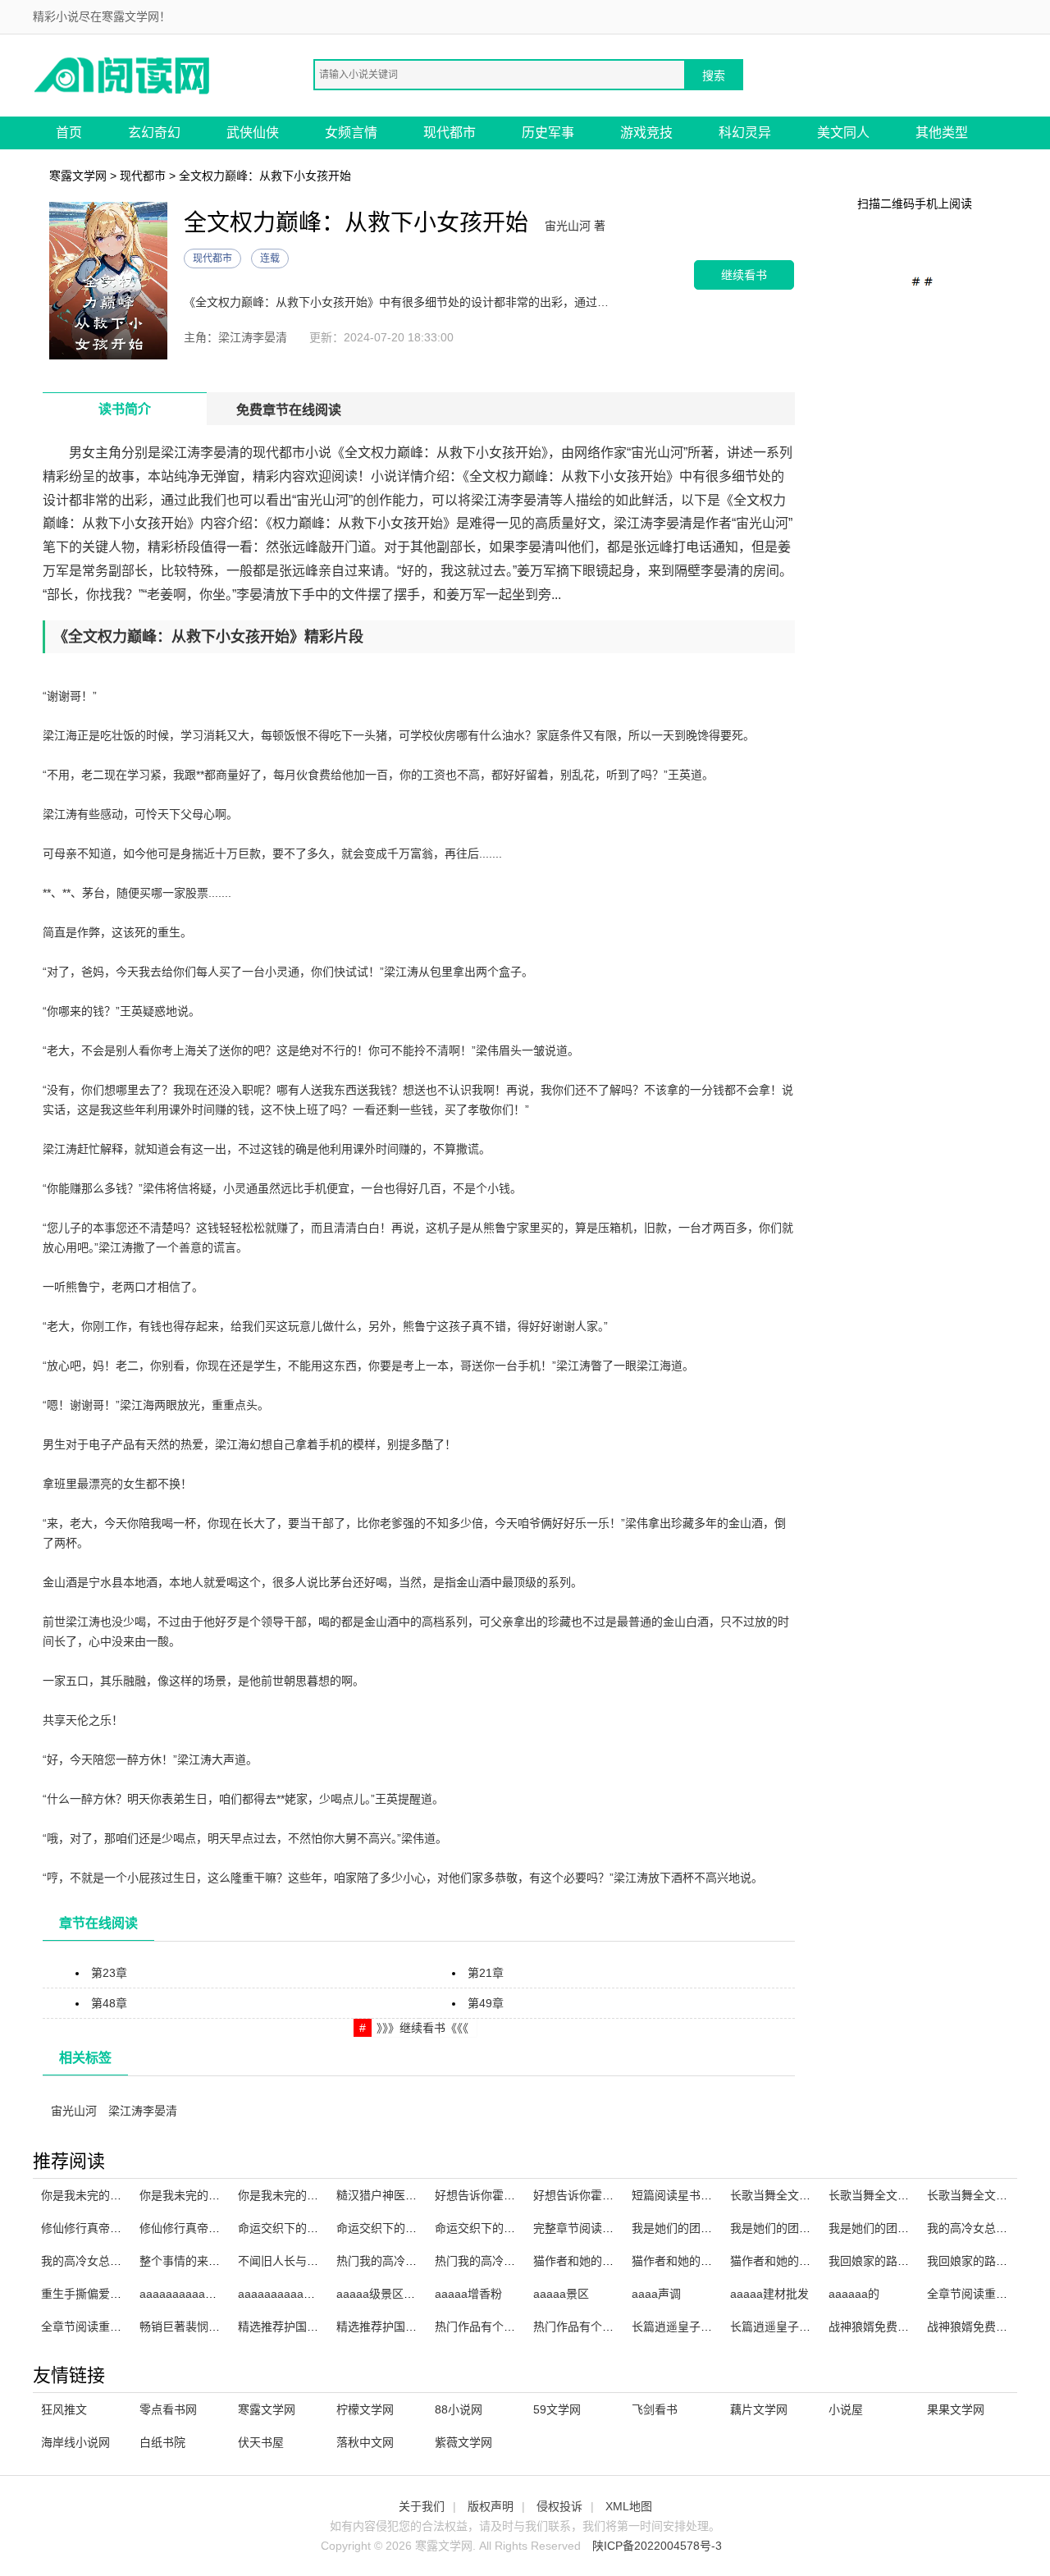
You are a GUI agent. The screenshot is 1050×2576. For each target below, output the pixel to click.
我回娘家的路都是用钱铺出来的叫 (915, 2261)
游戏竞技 (646, 133)
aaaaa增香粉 (468, 2294)
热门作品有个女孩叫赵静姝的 (509, 2327)
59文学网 (557, 2409)
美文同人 (843, 133)
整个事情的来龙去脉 (191, 2261)
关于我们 (422, 2506)
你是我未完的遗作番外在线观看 (121, 2195)
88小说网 (459, 2409)
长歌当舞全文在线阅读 (886, 2195)
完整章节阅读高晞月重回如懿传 (614, 2228)
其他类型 (942, 133)
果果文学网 (956, 2409)
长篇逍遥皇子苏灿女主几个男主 (712, 2327)
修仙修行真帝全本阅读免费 (110, 2228)
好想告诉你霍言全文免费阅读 (608, 2195)
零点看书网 (168, 2409)
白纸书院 (162, 2442)
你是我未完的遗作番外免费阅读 (220, 2195)
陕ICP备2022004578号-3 (657, 2546)
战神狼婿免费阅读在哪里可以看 (909, 2327)
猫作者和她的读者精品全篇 (799, 2261)
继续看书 (744, 275)
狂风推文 (64, 2409)
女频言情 (351, 133)
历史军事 (548, 133)
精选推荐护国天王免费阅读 (405, 2327)
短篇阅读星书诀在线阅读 (695, 2195)
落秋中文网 (365, 2442)
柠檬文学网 (365, 2409)
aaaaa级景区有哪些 (387, 2294)
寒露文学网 (78, 176)
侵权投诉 (559, 2506)
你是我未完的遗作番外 (295, 2195)
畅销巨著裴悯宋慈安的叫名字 (214, 2327)
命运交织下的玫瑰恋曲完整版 (411, 2228)
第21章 (486, 1973)
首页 (69, 133)
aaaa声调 (656, 2294)
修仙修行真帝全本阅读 (197, 2228)
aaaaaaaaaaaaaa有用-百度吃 (216, 2294)
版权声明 (491, 2506)
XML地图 (629, 2506)
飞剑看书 (655, 2409)
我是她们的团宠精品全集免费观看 (915, 2228)
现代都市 (450, 133)
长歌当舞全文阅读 (776, 2195)
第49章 (486, 2003)
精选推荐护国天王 (284, 2327)
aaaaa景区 (561, 2294)
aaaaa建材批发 (769, 2294)
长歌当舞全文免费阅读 (984, 2195)
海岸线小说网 (75, 2442)
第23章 (109, 1973)
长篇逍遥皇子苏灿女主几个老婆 (810, 2327)
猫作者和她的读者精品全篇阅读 (712, 2261)
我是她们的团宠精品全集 (695, 2228)
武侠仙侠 (253, 133)
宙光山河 (74, 2111)
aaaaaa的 (854, 2294)
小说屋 (846, 2409)
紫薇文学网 (463, 2442)
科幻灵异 (745, 133)
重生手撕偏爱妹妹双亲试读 (110, 2294)
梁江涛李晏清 (143, 2111)
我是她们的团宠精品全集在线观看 (816, 2228)
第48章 (109, 2003)
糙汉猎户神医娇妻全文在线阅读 (417, 2195)
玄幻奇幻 (154, 133)
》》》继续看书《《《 (422, 2028)
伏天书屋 (261, 2442)
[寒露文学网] (123, 74)
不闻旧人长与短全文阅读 (301, 2261)
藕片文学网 (759, 2409)
